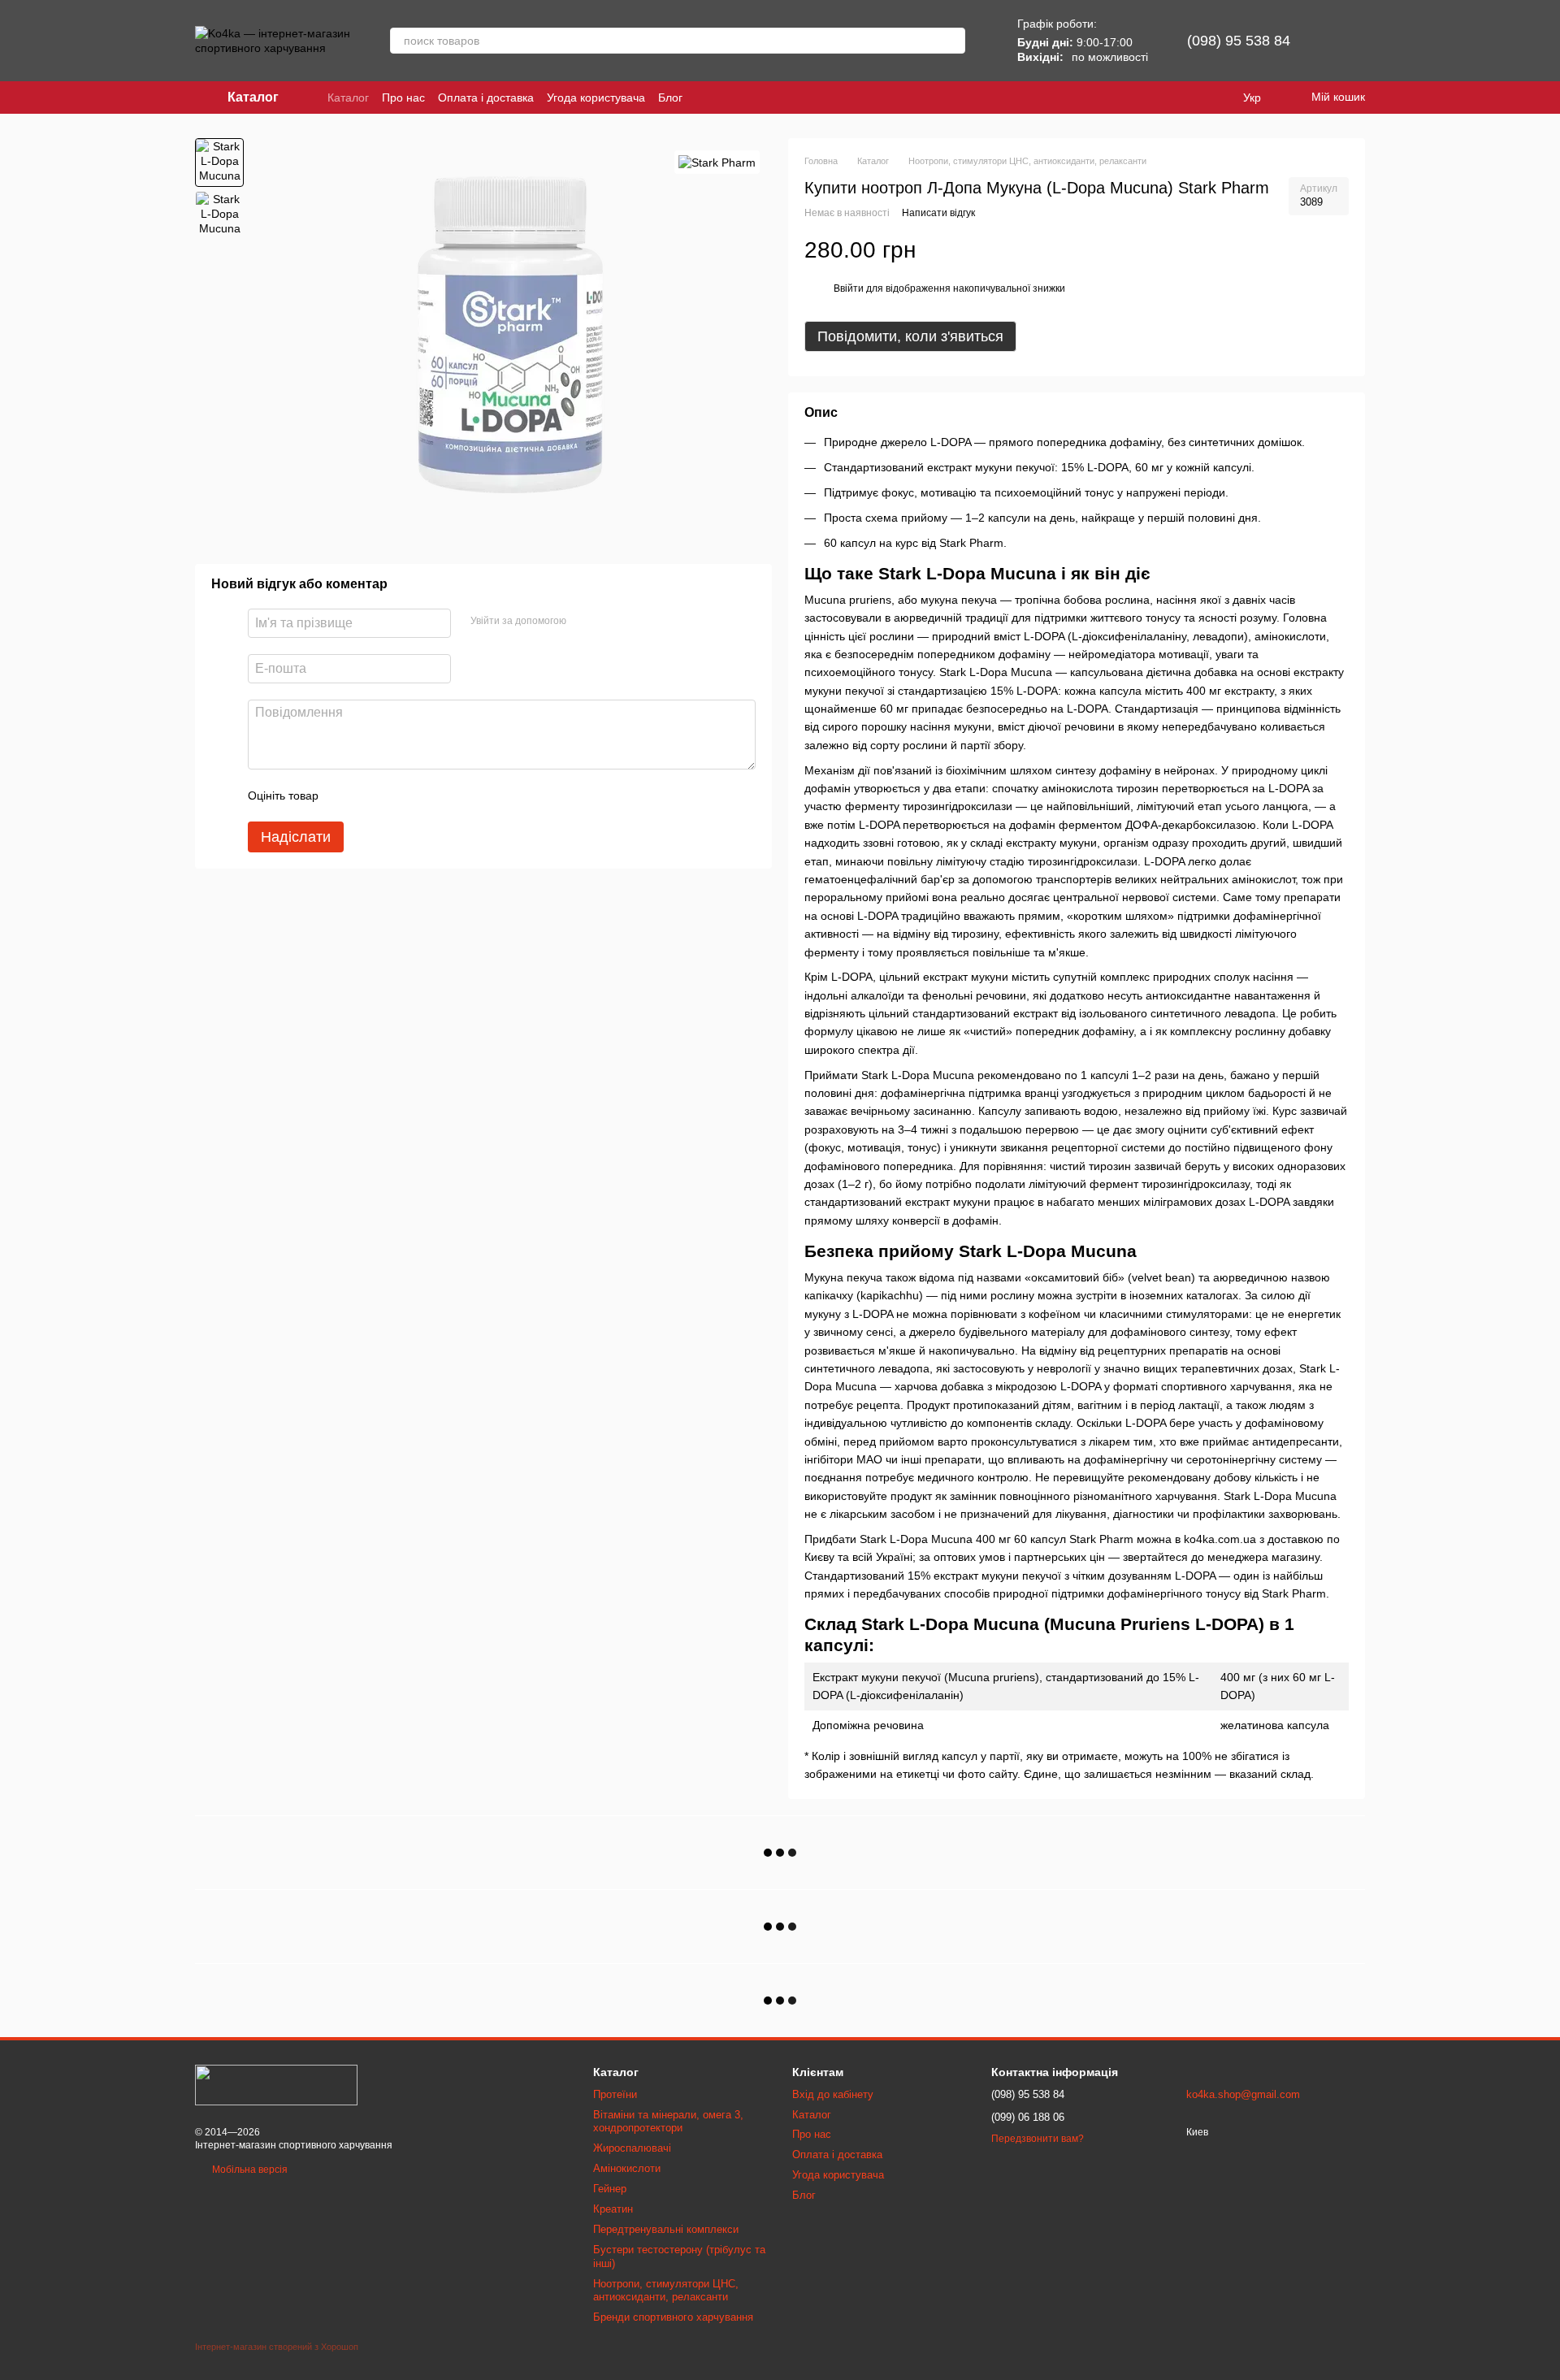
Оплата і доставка (486, 98)
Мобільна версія (249, 2170)
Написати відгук (938, 213)
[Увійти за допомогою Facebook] (584, 622)
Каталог (348, 98)
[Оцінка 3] (397, 796)
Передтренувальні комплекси (666, 2229)
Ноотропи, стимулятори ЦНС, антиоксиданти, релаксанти (666, 2291)
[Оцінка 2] (371, 796)
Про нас (403, 98)
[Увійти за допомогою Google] (610, 622)
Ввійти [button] (849, 288)
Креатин (613, 2209)
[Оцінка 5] (449, 796)
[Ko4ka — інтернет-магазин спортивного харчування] (276, 2085)
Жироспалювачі (632, 2148)
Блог (670, 98)
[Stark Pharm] (717, 162)
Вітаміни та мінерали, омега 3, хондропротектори (668, 2122)
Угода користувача (596, 98)
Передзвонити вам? (1038, 2139)
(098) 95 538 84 (1239, 41)
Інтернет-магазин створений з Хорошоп (277, 2347)
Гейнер (610, 2189)
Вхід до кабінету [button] (833, 2094)
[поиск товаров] (952, 41)
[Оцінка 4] (423, 796)
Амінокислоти (627, 2168)
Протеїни (615, 2094)
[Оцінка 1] (345, 796)
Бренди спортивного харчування (673, 2317)
